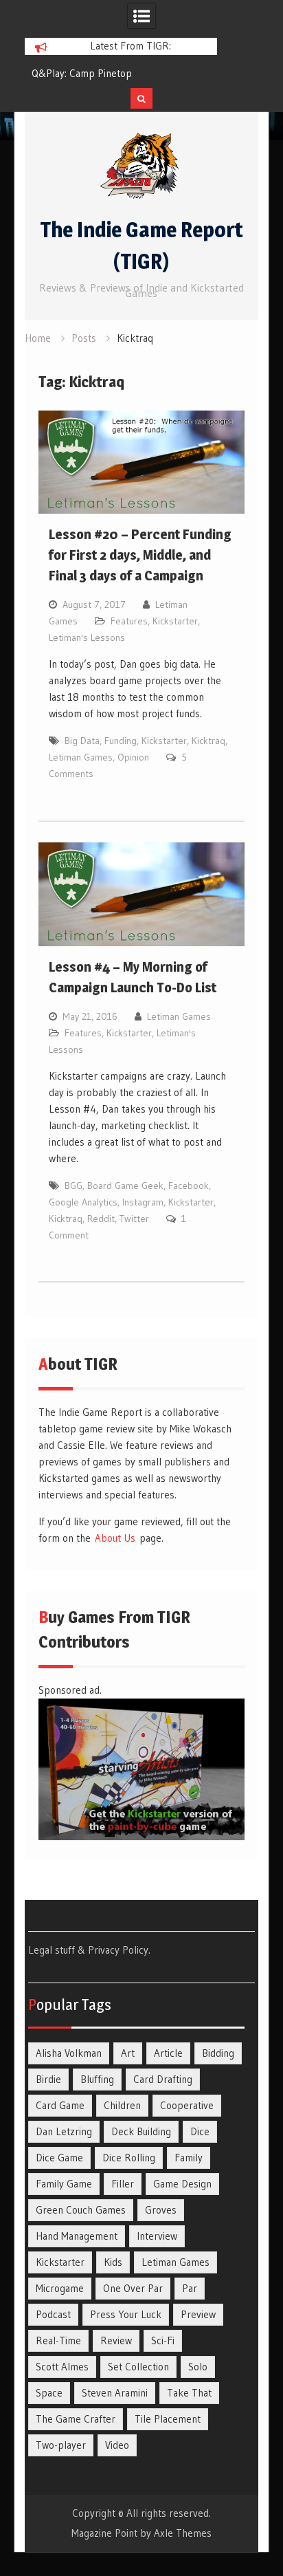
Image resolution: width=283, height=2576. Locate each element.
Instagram (143, 1202)
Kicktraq (208, 741)
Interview (157, 2236)
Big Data (82, 741)
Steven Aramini (115, 2393)
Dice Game (59, 2158)
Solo (198, 2367)
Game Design (182, 2184)
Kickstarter (175, 621)
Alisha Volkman (69, 2053)
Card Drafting (163, 2079)
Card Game (60, 2105)
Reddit (101, 1219)
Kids (113, 2262)
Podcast (53, 2314)
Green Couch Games (81, 2210)
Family (189, 2158)
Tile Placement (168, 2419)
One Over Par (133, 2288)
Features (129, 621)
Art (128, 2053)
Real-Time (58, 2340)
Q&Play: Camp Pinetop (82, 73)
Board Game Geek (125, 1186)
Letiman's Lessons (87, 637)
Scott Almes (62, 2367)
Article (168, 2053)
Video (117, 2445)
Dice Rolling (129, 2158)
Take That (189, 2393)
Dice (200, 2131)
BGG (73, 1186)
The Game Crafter (76, 2419)
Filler (123, 2184)
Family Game (64, 2184)
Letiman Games (81, 757)
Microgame (60, 2288)
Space (49, 2393)
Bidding (218, 2053)
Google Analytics (83, 1202)
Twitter (134, 1219)
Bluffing (97, 2079)
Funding (121, 741)
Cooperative (187, 2105)
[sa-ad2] (142, 1836)
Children (122, 2105)
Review (116, 2340)
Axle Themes (183, 2533)
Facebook (189, 1186)
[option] (121, 74)
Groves (161, 2210)
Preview (198, 2314)
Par (190, 2288)
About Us (115, 1538)
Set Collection (138, 2367)
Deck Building (141, 2131)
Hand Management (77, 2236)
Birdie (48, 2079)
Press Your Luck (126, 2314)
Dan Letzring (64, 2131)
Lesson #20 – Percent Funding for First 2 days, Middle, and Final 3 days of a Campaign (140, 555)
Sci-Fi (163, 2340)
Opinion (133, 757)
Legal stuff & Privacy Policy (88, 1950)
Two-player (61, 2445)
